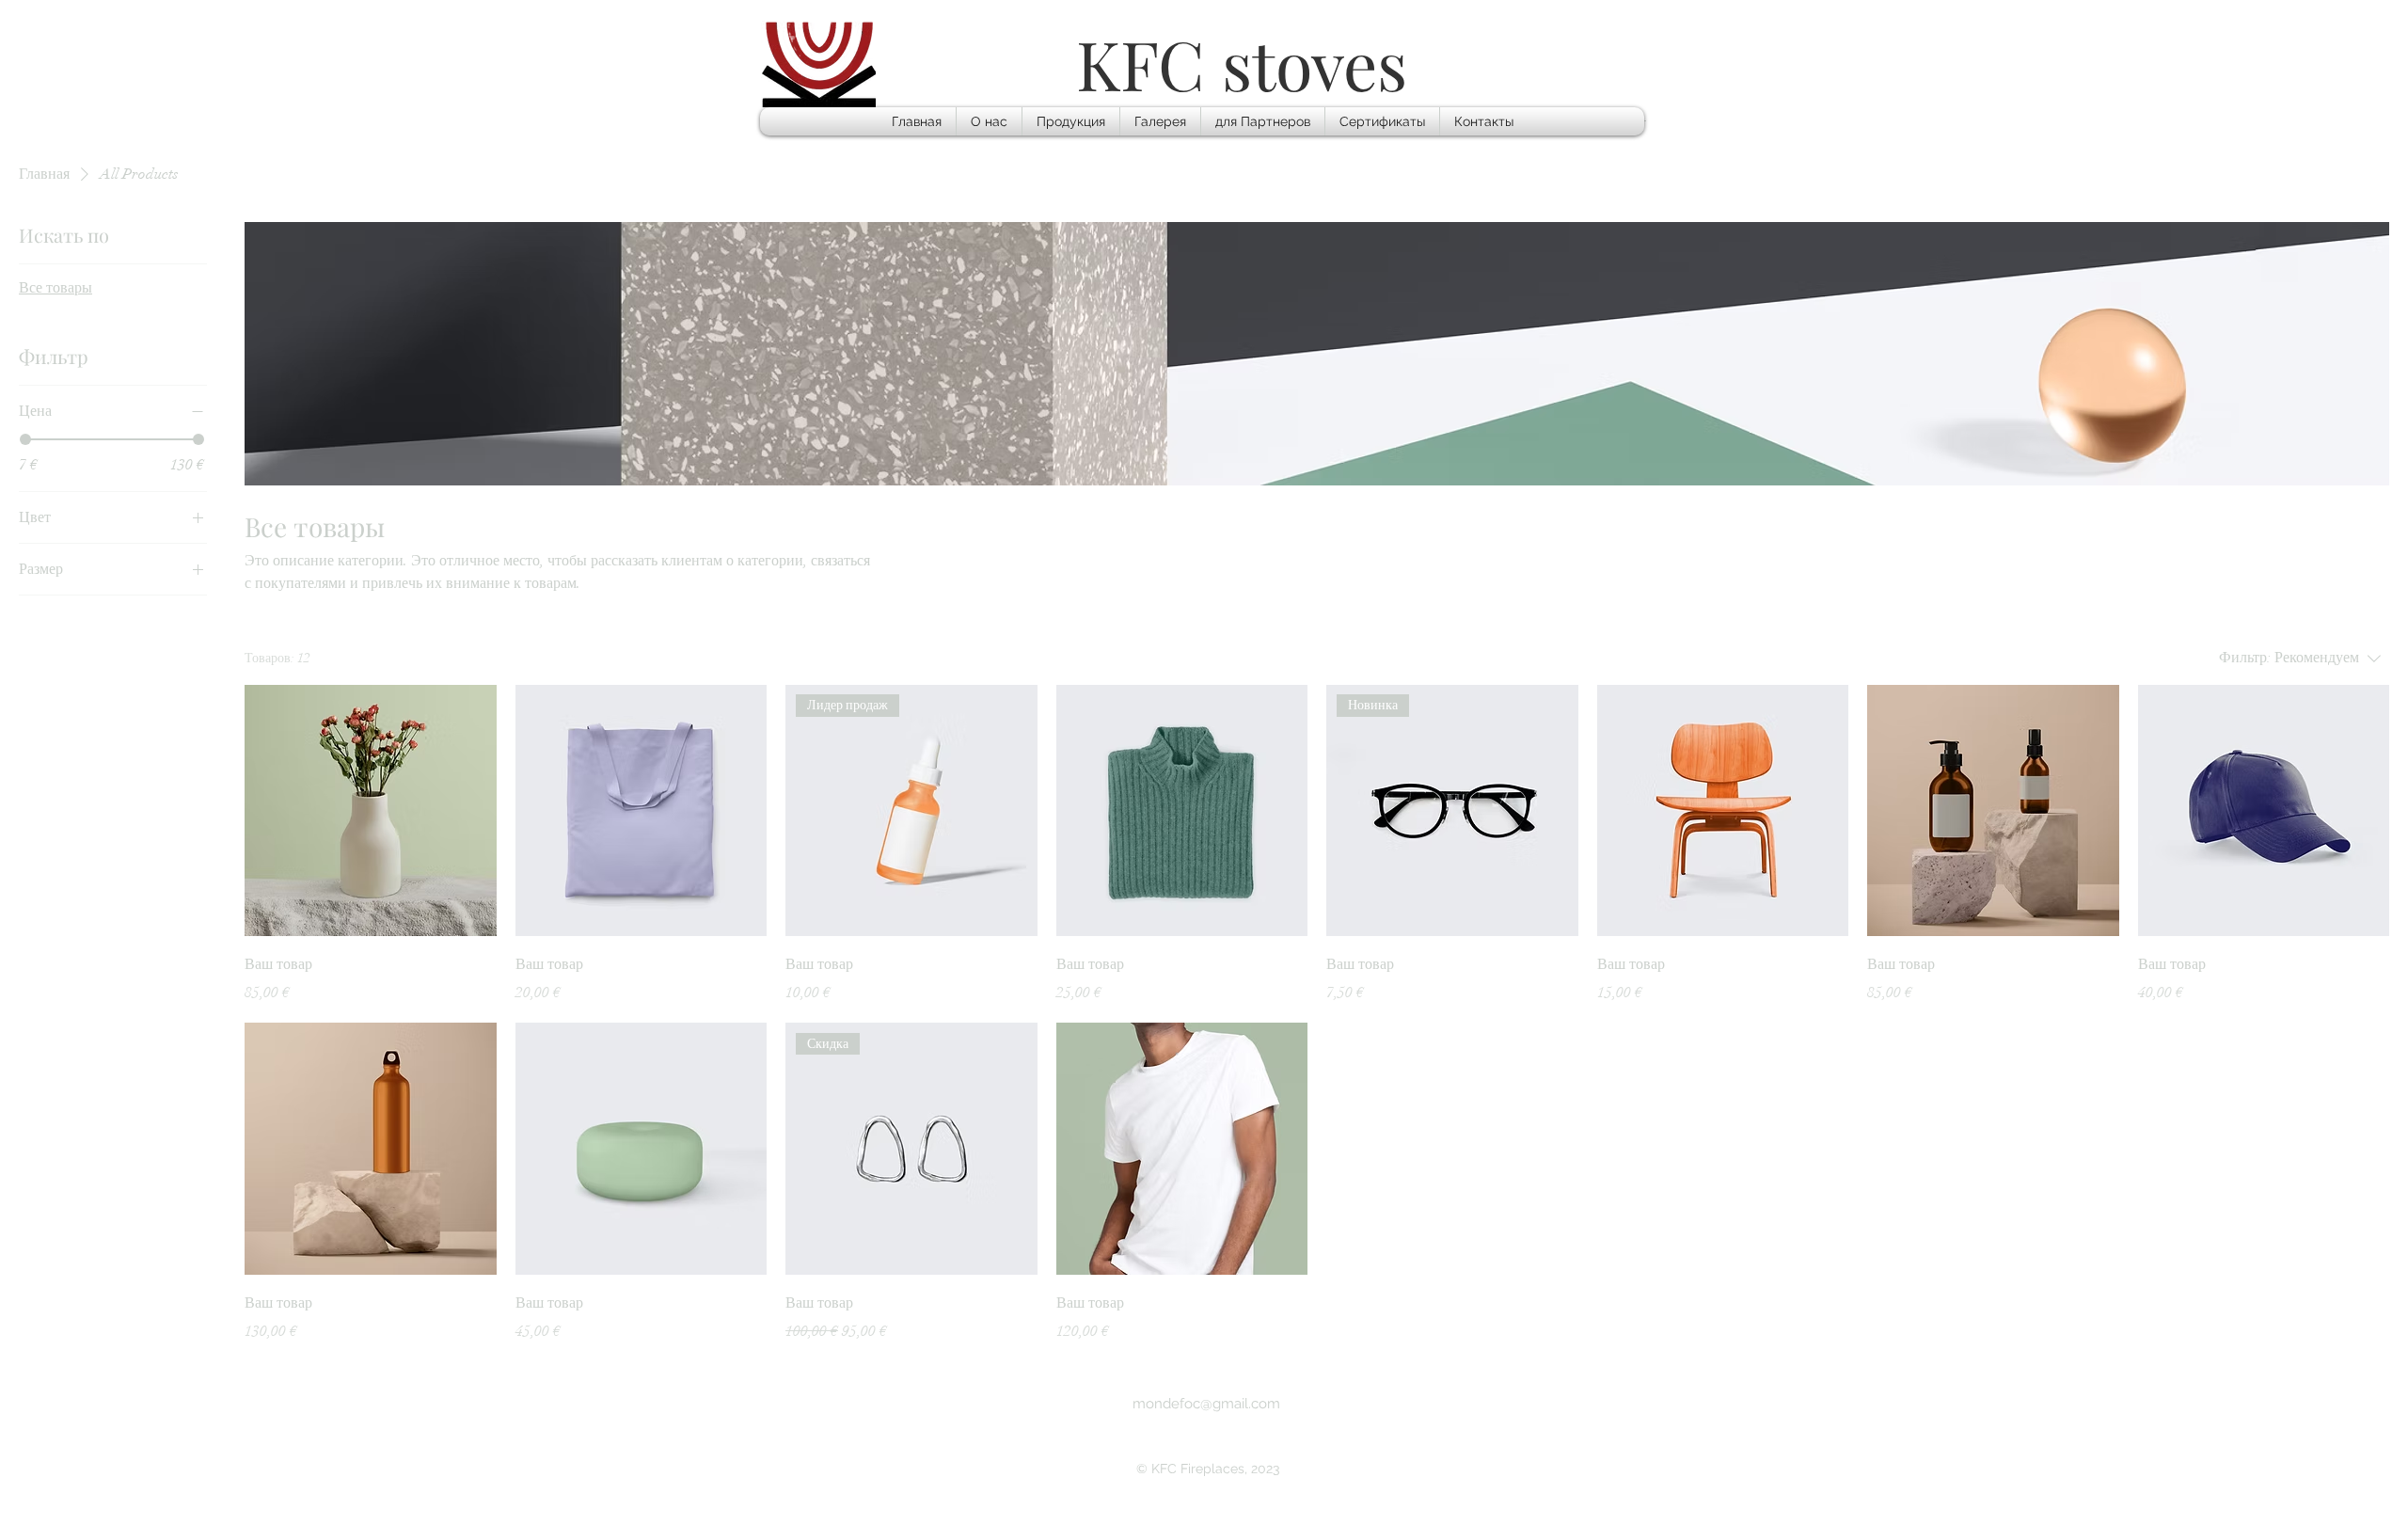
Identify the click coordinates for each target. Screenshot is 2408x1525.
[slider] (25, 439)
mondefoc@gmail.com (1206, 1404)
